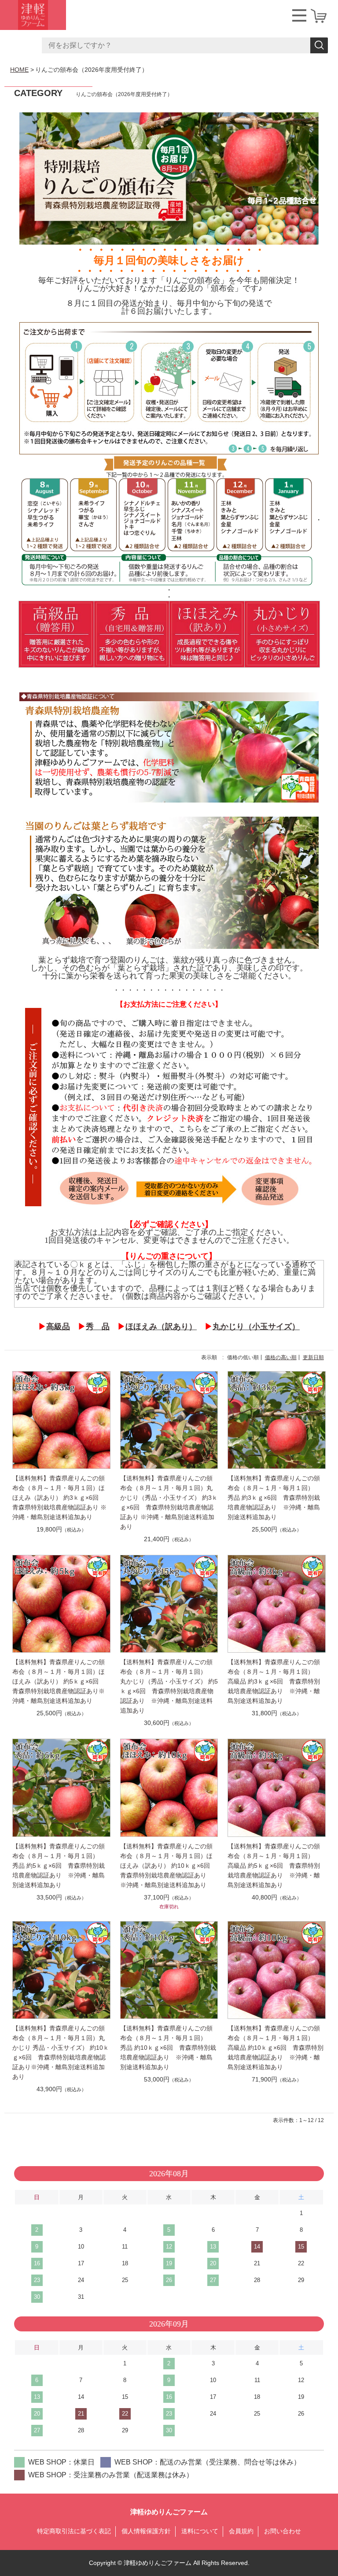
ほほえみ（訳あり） (161, 1327)
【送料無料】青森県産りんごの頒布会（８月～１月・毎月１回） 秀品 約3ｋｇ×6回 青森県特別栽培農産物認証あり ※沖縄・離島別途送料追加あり (274, 1498)
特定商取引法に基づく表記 (74, 2531)
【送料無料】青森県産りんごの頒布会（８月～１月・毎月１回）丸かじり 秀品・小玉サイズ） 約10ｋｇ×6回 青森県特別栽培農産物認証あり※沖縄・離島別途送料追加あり (61, 2052)
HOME (19, 70)
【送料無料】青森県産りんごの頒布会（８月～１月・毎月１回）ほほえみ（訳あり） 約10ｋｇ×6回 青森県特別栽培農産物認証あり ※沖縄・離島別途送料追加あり (168, 1866)
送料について (200, 2531)
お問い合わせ (283, 2531)
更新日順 (313, 1357)
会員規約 (241, 2531)
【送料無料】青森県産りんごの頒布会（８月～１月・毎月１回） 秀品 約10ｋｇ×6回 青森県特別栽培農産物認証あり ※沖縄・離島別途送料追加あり (168, 2048)
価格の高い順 (281, 1357)
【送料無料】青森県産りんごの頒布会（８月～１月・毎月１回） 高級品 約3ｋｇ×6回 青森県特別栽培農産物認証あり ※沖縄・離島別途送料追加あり (274, 1681)
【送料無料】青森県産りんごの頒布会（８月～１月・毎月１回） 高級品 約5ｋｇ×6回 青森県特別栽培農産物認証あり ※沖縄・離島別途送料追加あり (274, 1866)
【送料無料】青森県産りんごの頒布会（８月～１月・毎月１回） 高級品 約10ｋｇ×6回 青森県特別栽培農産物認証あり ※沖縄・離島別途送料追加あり (276, 2048)
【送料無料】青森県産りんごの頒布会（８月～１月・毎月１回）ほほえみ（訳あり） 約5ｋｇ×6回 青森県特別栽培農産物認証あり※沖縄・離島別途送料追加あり (59, 1681)
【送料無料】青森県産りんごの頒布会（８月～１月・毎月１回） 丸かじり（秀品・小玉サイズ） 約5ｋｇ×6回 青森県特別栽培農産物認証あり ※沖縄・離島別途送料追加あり (169, 1686)
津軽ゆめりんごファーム (169, 2512)
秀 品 (98, 1327)
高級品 (58, 1327)
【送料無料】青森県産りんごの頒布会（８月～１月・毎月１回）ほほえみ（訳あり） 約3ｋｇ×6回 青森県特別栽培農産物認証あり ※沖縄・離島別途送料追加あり (59, 1498)
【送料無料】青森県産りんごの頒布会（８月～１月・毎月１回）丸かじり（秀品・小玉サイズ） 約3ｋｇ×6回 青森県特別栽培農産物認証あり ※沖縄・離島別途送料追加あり (169, 1502)
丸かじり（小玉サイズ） (256, 1327)
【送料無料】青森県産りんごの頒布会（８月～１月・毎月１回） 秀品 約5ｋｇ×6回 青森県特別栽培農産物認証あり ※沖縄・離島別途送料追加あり (59, 1866)
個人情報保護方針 (146, 2531)
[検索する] (319, 45)
